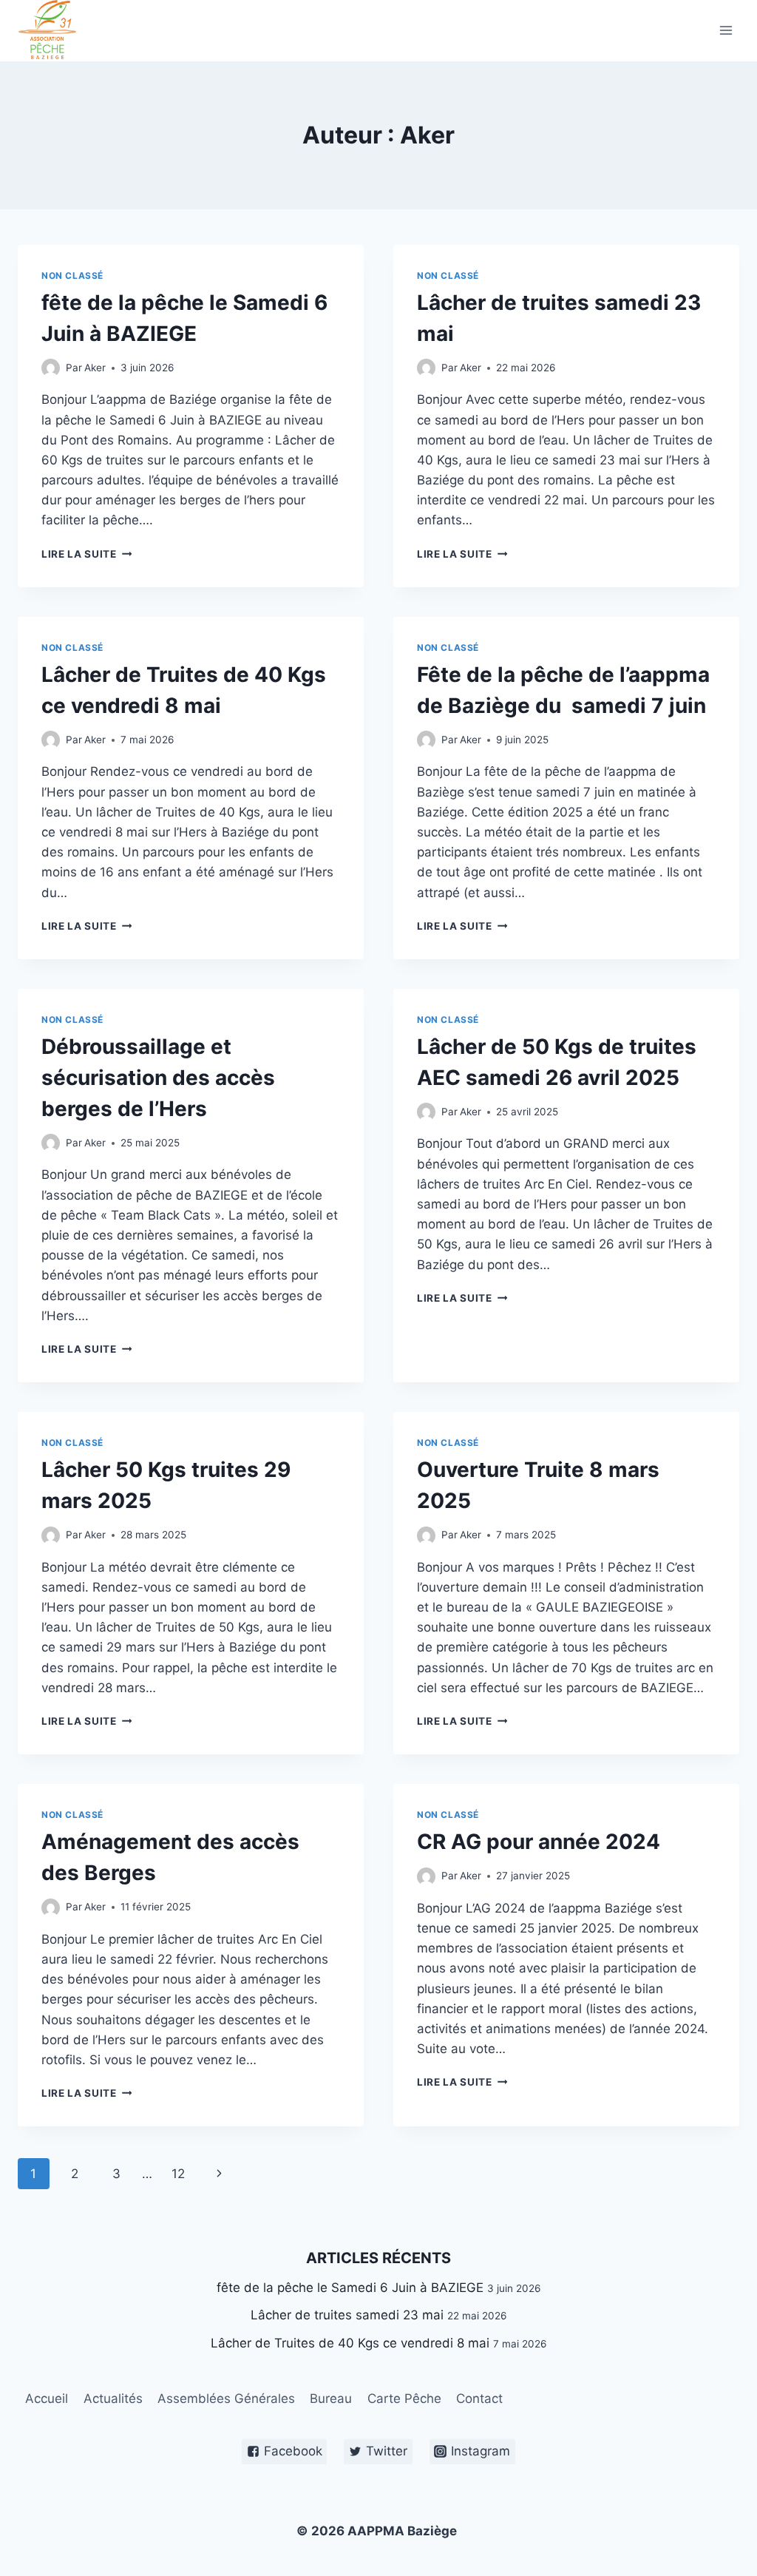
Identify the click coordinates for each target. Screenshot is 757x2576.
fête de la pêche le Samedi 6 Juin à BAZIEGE (350, 2288)
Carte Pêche (404, 2398)
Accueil (47, 2398)
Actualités (113, 2398)
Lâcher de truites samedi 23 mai (347, 2315)
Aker (95, 368)
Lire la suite (79, 554)
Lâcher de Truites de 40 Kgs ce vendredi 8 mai (350, 2343)
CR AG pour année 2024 (539, 1842)
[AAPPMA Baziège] (54, 31)
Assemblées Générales (226, 2398)
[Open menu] (726, 31)
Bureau (331, 2398)
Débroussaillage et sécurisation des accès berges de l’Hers (158, 1078)
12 (178, 2174)
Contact (479, 2398)
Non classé (72, 275)
